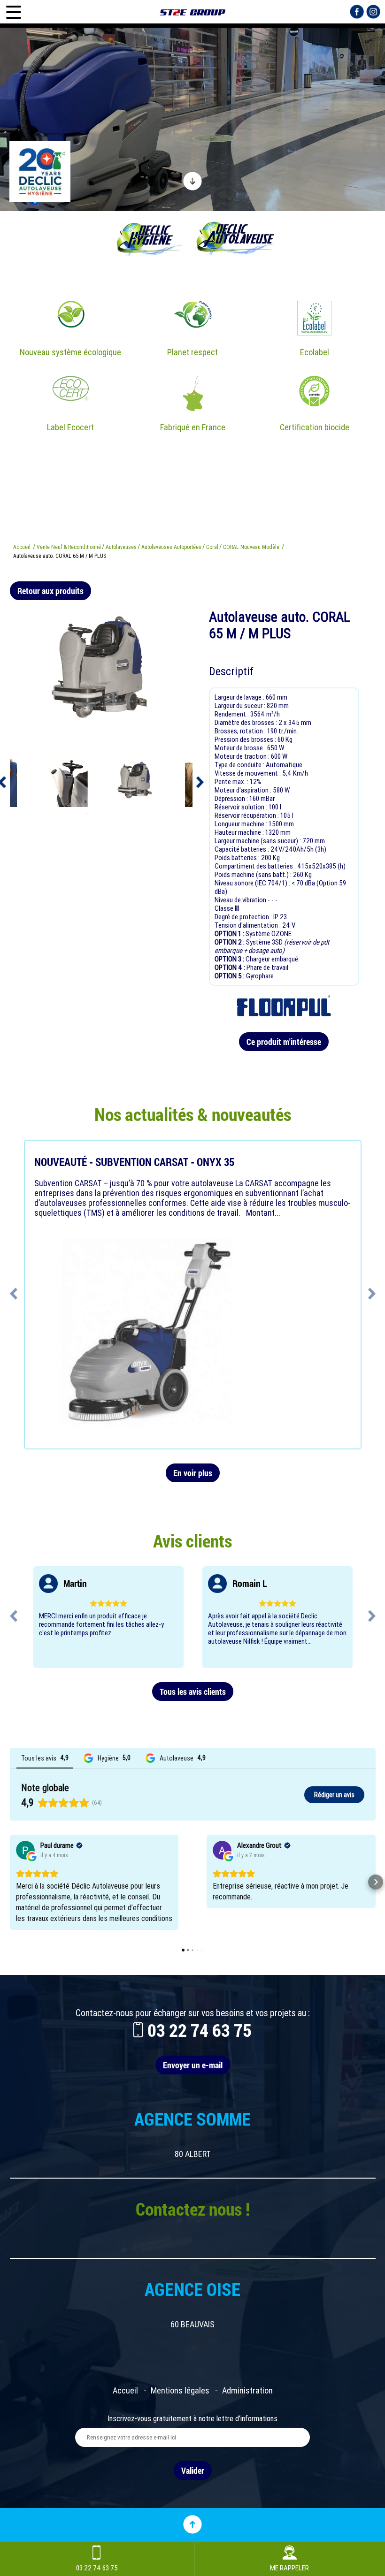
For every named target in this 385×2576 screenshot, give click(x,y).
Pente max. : (232, 782)
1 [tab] (87, 814)
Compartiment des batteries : (256, 866)
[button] (10, 1882)
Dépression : (232, 799)
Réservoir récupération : (247, 815)
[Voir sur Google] (25, 1850)
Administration (247, 2390)
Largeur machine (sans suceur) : (258, 841)
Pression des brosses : (246, 739)
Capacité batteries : (243, 849)
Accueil (22, 547)
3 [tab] (115, 814)
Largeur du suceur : (241, 706)
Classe (225, 908)
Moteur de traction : (243, 756)
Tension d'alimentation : (248, 925)
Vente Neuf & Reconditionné (69, 547)
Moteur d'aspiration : (244, 790)
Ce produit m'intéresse (284, 1042)
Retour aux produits (50, 591)
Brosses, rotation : (241, 731)
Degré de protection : (244, 917)
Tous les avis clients (193, 1692)
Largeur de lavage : (240, 697)
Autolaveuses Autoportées (171, 547)
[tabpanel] (135, 783)
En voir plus (193, 1473)
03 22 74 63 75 (200, 2030)
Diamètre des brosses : (246, 723)
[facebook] (357, 11)
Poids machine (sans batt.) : (254, 875)
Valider (193, 2470)
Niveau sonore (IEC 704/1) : (253, 883)
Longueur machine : (242, 824)
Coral (212, 547)
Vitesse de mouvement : (248, 773)
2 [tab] (101, 814)
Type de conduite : (240, 765)
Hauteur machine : (240, 832)
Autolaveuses (121, 547)
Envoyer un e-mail (193, 2065)
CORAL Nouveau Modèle (251, 547)
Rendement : (232, 714)
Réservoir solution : (242, 807)
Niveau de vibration (241, 900)
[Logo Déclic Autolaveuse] (192, 12)
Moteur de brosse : (241, 748)
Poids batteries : (238, 858)
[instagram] (373, 11)
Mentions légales (180, 2390)
